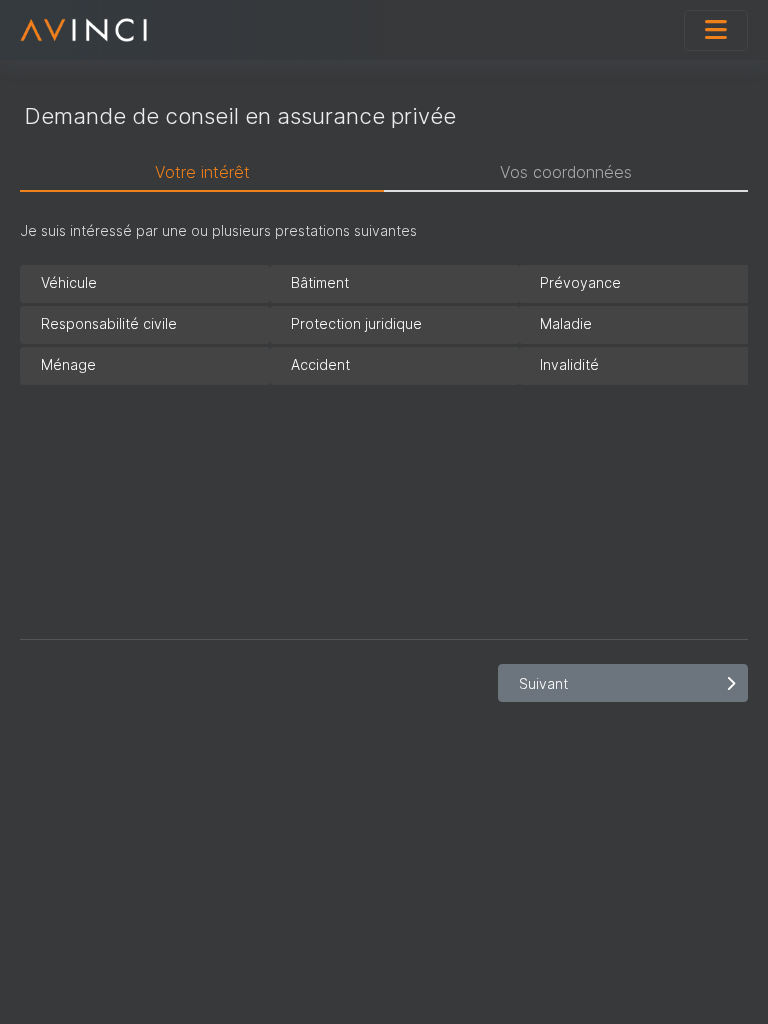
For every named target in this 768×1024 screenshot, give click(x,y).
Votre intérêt (202, 172)
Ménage (68, 364)
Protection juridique (356, 323)
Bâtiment (320, 282)
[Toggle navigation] (716, 30)
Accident (320, 364)
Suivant (543, 683)
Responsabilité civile (109, 323)
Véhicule (69, 282)
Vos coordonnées (566, 172)
